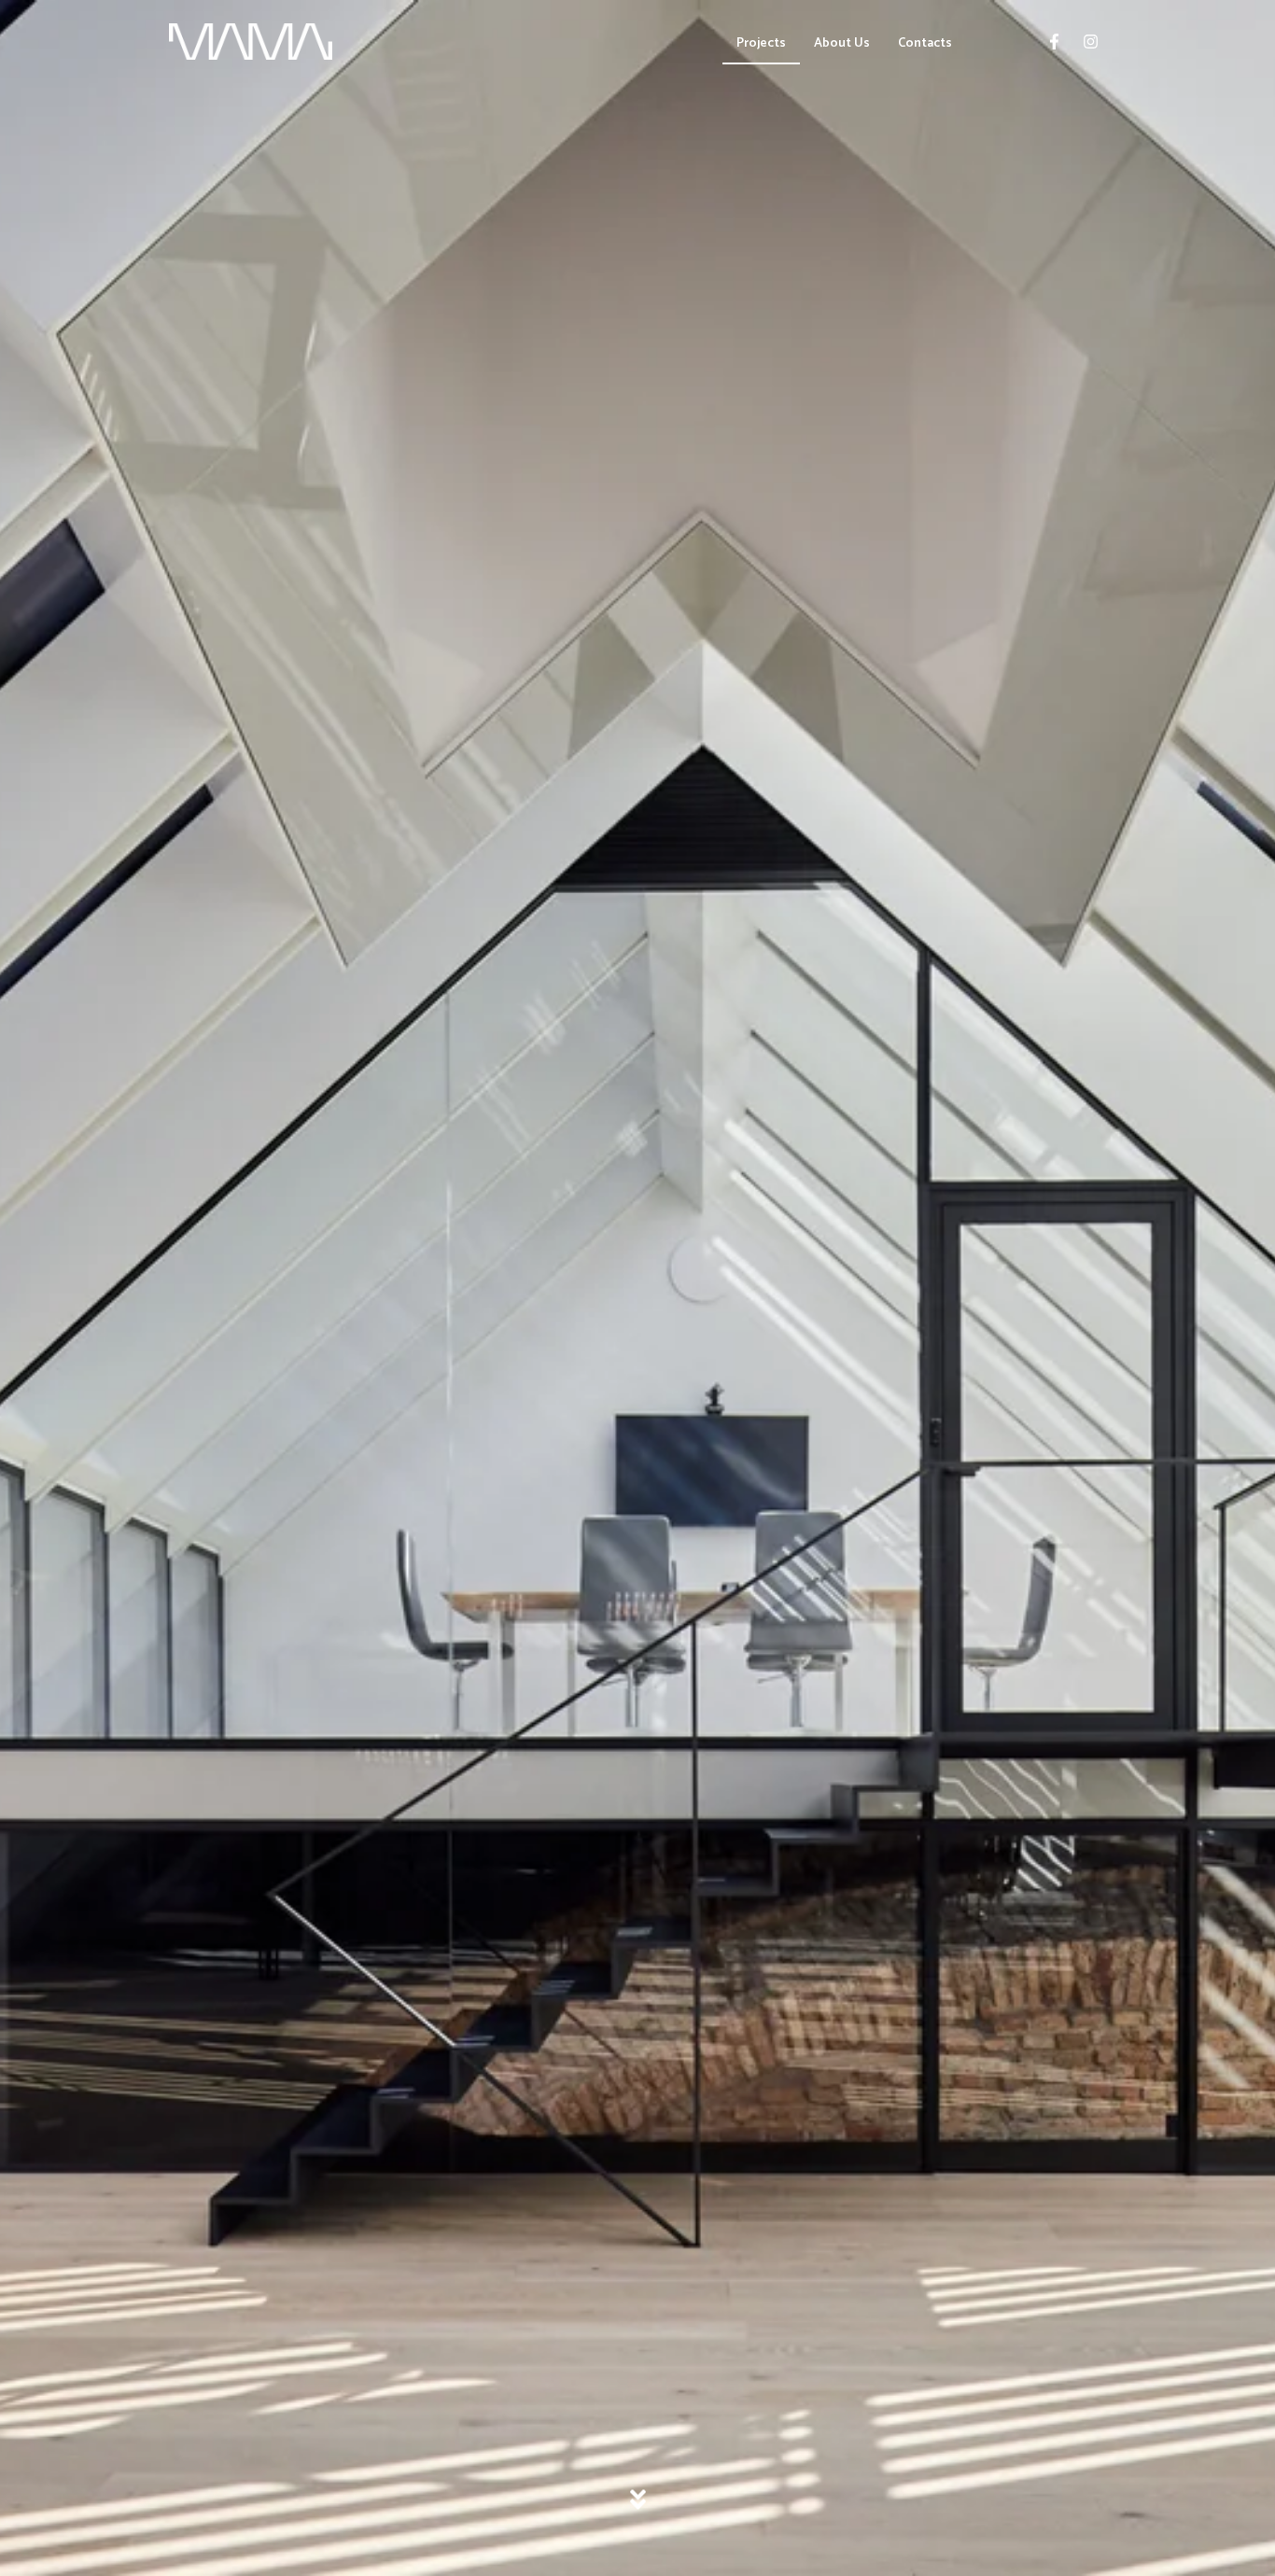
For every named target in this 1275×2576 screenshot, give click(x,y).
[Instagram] (1090, 42)
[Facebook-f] (1054, 42)
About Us (842, 43)
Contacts (925, 43)
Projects (761, 43)
